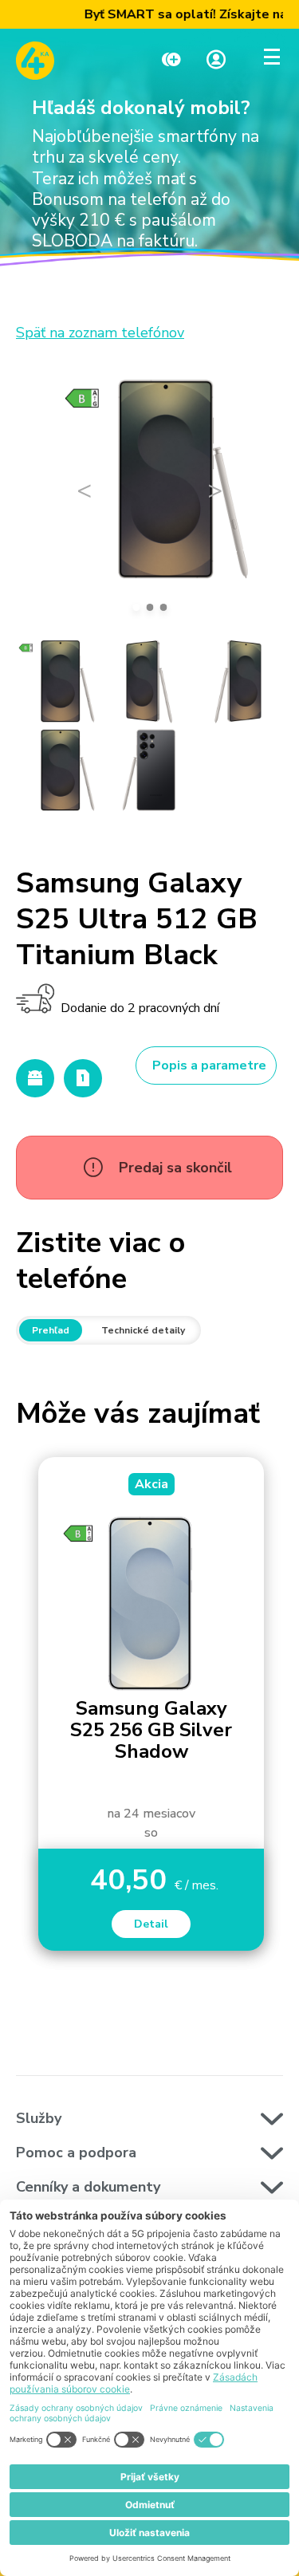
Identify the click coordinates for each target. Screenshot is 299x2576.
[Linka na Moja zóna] (216, 61)
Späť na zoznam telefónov (100, 333)
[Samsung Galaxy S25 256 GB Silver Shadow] (151, 1603)
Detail (151, 1924)
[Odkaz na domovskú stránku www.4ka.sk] (35, 61)
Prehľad (51, 1330)
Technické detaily (143, 1330)
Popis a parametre (209, 1065)
